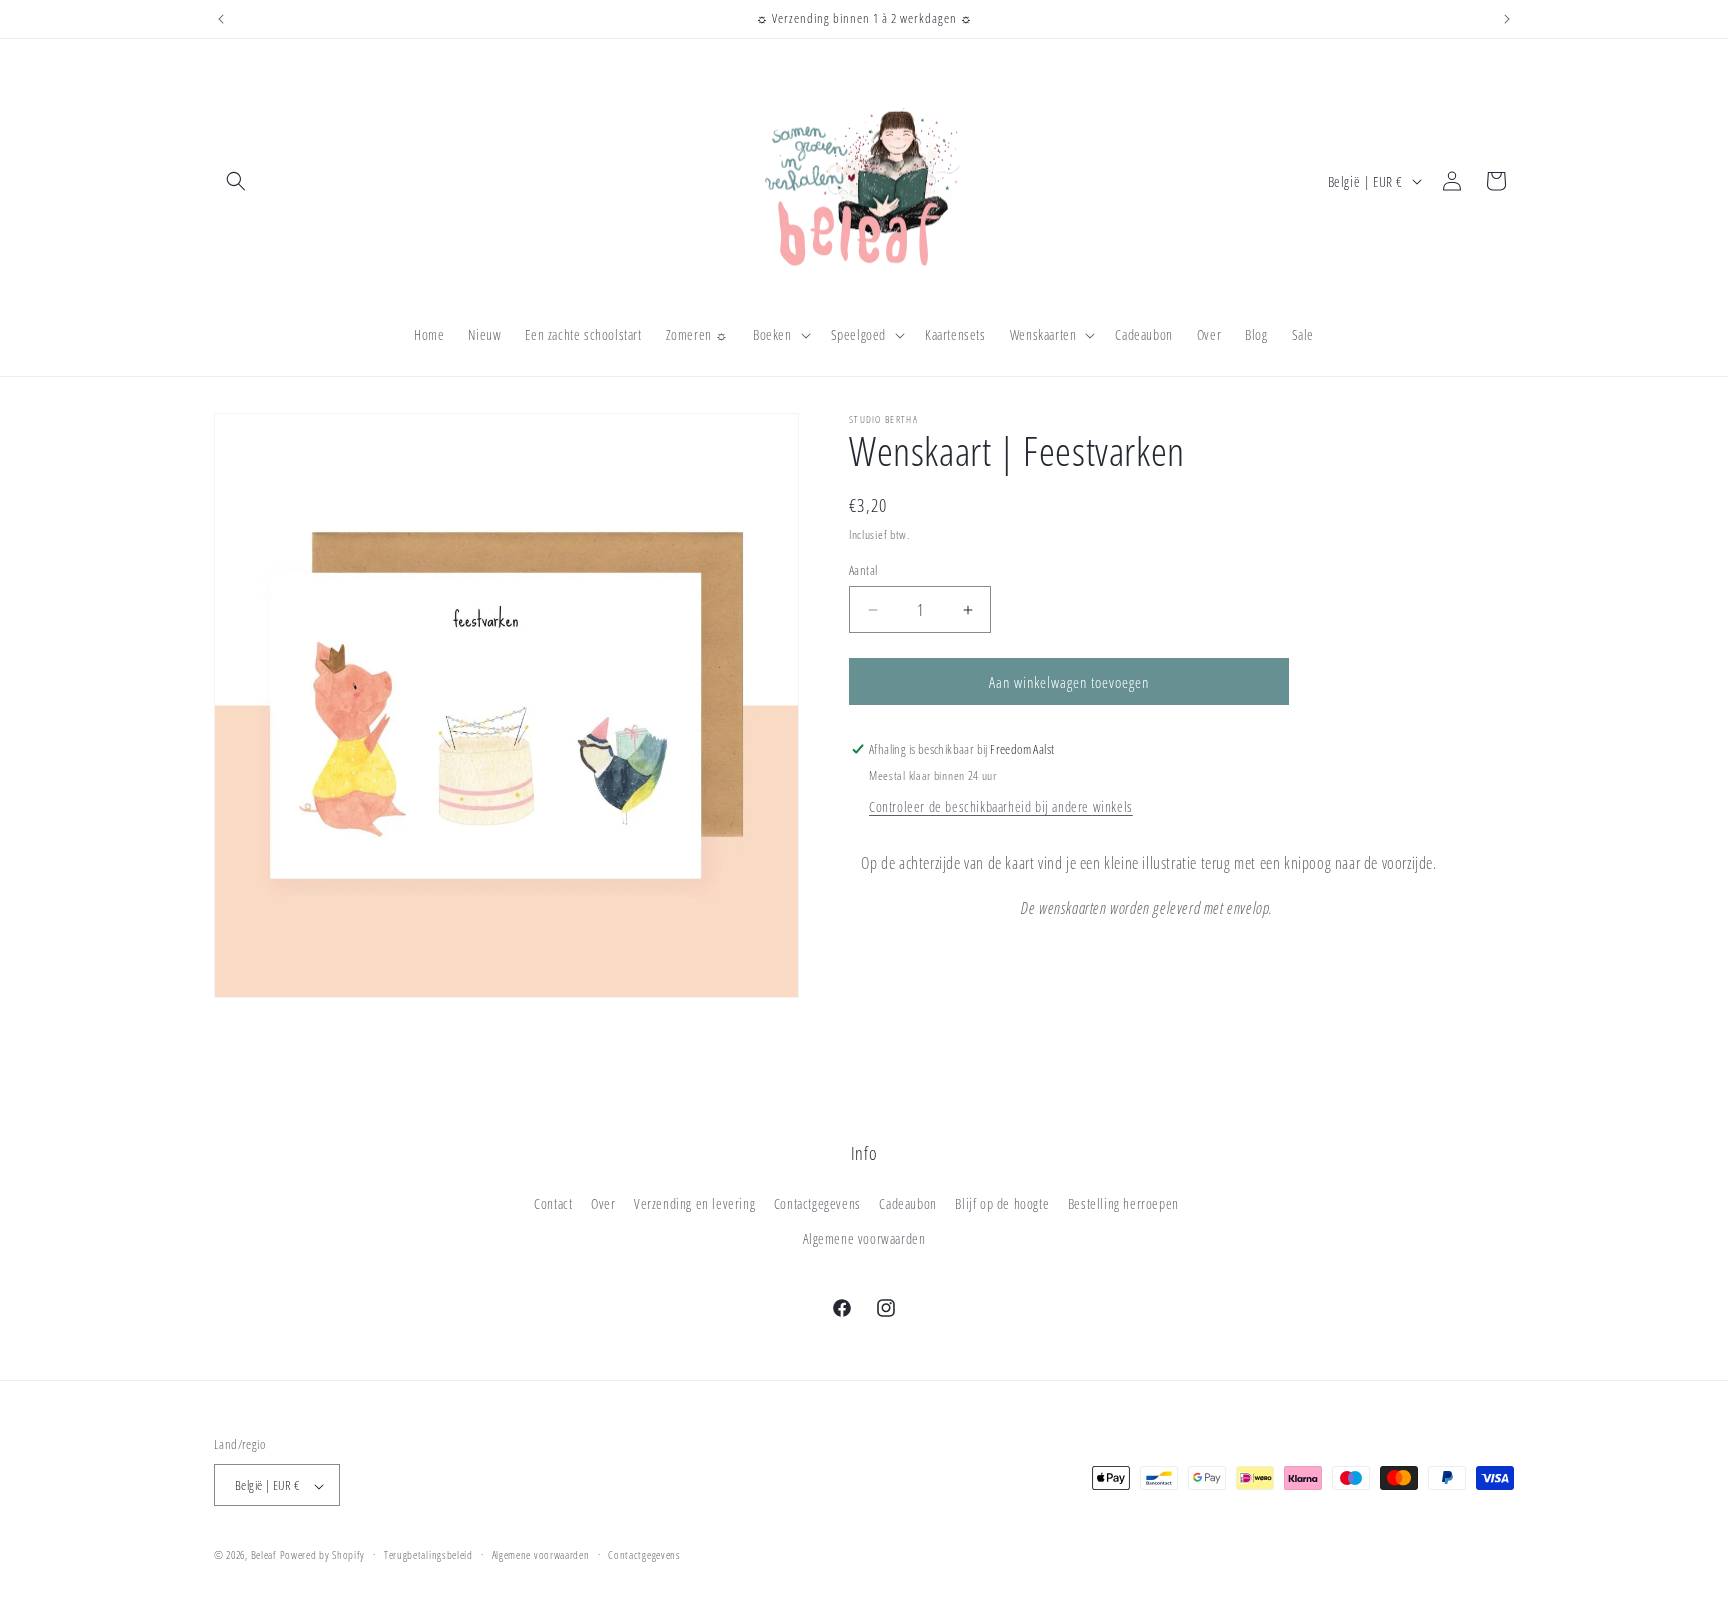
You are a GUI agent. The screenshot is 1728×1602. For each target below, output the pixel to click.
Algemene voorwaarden (864, 1238)
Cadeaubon (907, 1203)
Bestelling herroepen (1123, 1203)
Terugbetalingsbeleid (428, 1554)
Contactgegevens (817, 1203)
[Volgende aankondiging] (1507, 19)
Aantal (863, 570)
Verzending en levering (694, 1203)
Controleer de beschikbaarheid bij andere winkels (1001, 806)
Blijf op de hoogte (1002, 1203)
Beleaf (264, 1555)
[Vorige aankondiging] (221, 19)
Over (603, 1203)
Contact (553, 1203)
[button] (236, 181)
